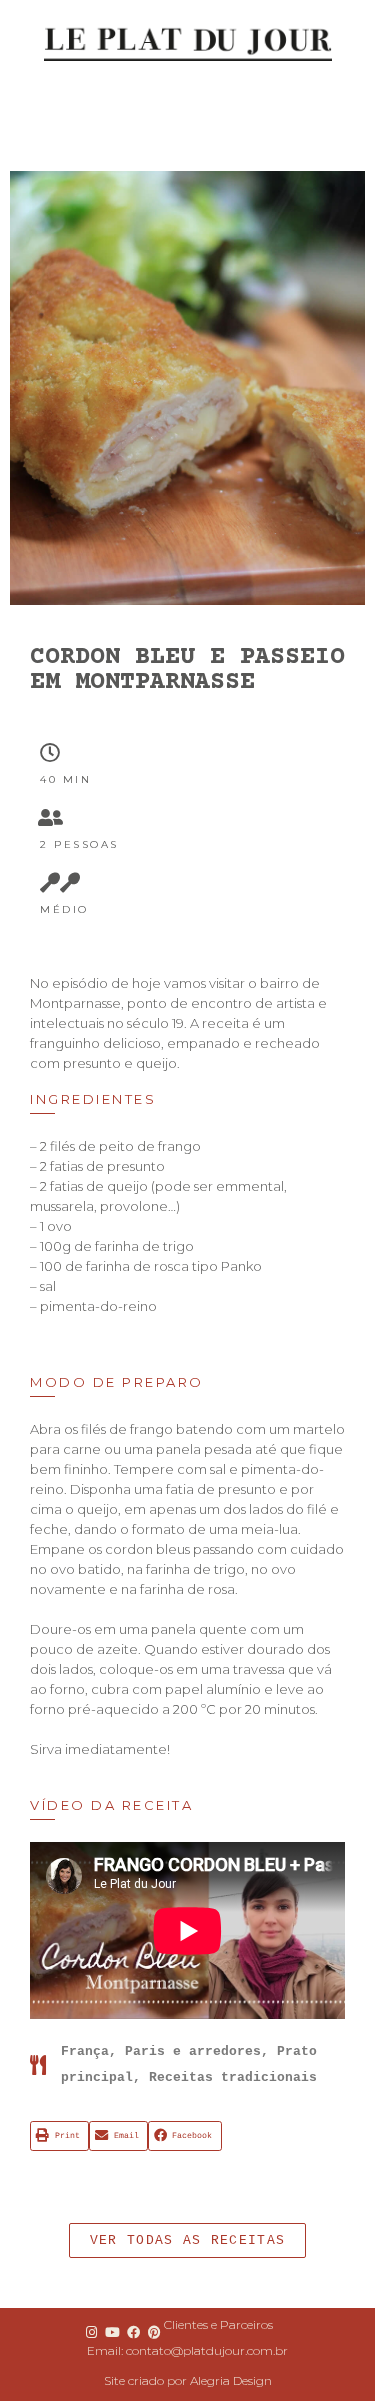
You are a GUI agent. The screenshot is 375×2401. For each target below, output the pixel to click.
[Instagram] (91, 2332)
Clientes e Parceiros (218, 2324)
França (85, 2051)
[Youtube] (112, 2332)
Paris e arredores (193, 2051)
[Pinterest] (155, 2332)
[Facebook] (134, 2332)
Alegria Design (231, 2380)
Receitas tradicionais (233, 2077)
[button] (187, 2240)
